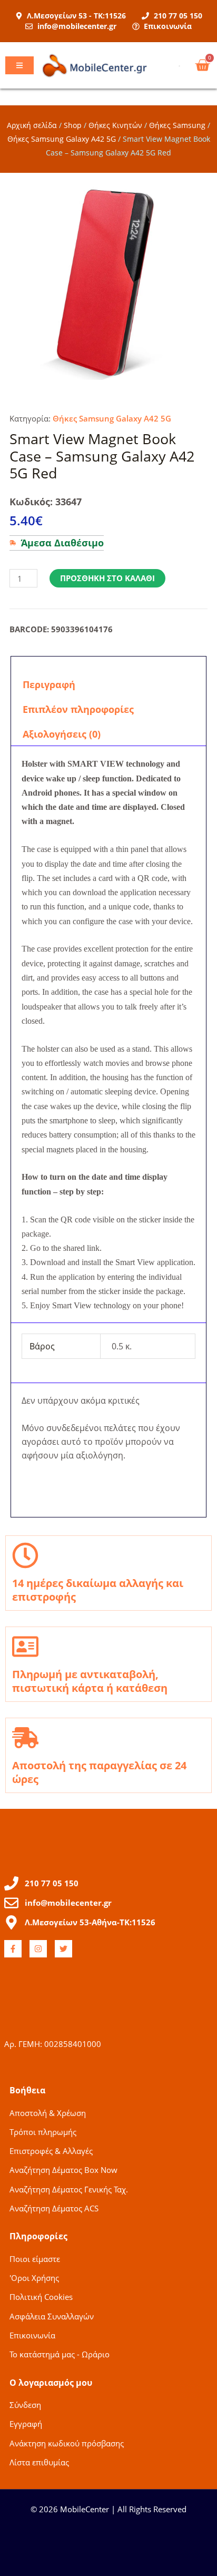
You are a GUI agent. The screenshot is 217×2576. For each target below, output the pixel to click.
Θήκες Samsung (177, 125)
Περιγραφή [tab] (49, 684)
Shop (73, 125)
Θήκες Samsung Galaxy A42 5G (62, 139)
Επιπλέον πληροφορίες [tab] (78, 709)
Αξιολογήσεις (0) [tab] (62, 734)
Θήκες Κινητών (115, 125)
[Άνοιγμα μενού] (19, 65)
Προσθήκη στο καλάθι (107, 578)
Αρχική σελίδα (32, 125)
